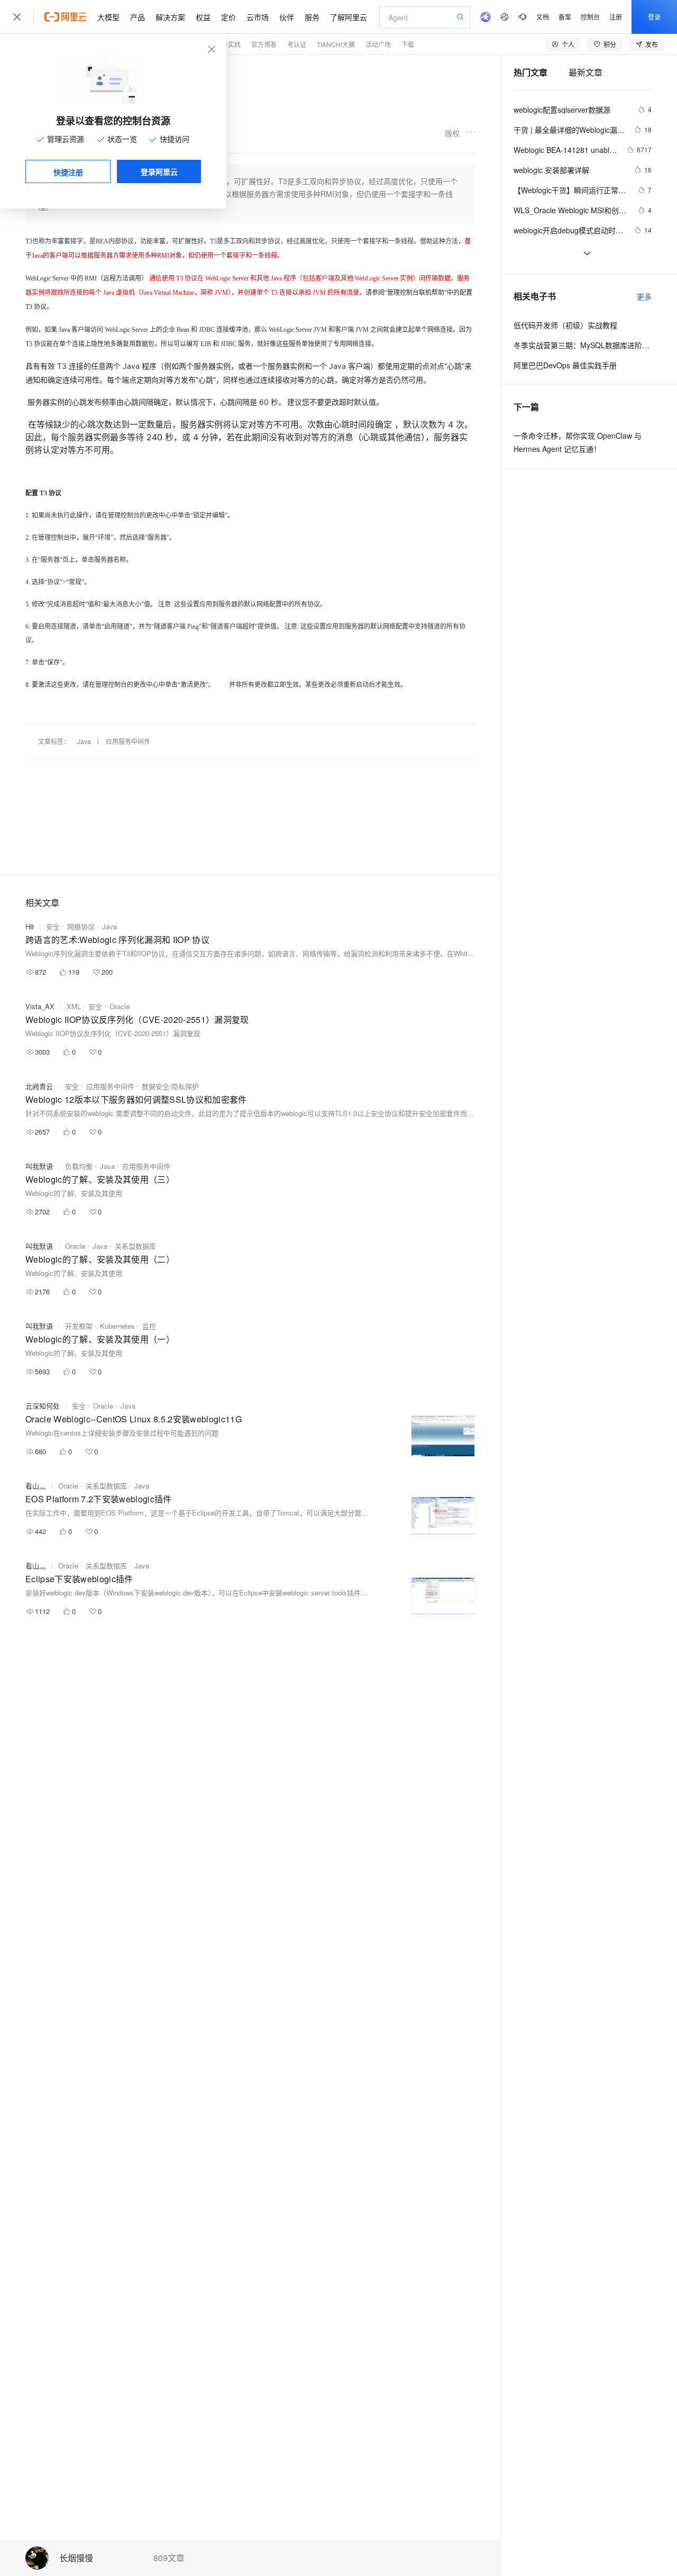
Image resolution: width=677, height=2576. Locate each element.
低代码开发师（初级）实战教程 (565, 325)
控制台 (590, 17)
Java (84, 741)
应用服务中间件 (128, 741)
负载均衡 (79, 1166)
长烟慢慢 (76, 2558)
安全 (53, 926)
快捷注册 (68, 172)
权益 (203, 17)
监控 (149, 1326)
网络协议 (81, 926)
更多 (644, 296)
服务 (312, 17)
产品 (138, 17)
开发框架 (79, 1326)
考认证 (297, 44)
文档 (543, 17)
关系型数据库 (135, 1246)
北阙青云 (39, 1086)
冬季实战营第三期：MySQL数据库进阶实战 (583, 345)
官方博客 (264, 44)
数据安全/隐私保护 (170, 1086)
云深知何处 (43, 1406)
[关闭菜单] (17, 17)
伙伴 (287, 17)
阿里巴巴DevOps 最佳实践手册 (565, 365)
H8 (30, 926)
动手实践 (228, 44)
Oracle (120, 1006)
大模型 (108, 17)
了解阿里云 (349, 17)
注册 (616, 17)
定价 (228, 17)
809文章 (169, 2558)
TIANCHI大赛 (336, 44)
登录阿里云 (159, 171)
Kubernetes (117, 1326)
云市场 (258, 17)
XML (74, 1006)
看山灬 (36, 1486)
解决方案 (170, 17)
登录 (654, 17)
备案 (565, 17)
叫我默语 (39, 1166)
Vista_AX (40, 1006)
